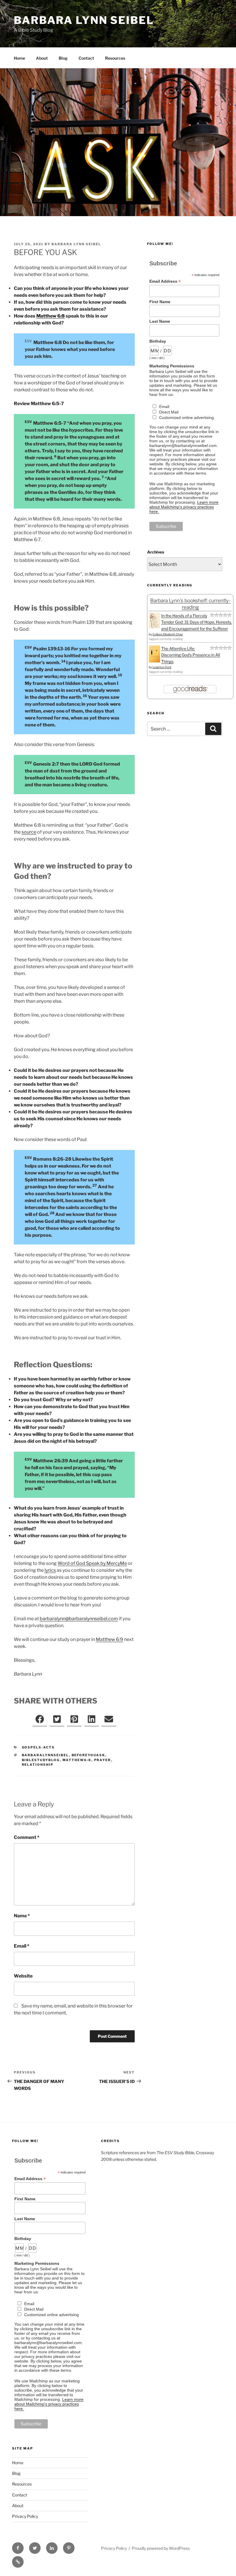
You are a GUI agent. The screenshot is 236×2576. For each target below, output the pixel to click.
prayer (103, 1760)
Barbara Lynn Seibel (84, 20)
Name (22, 1916)
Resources (115, 58)
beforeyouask (88, 1755)
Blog (63, 58)
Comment (27, 1837)
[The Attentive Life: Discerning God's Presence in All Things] (154, 661)
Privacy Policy (25, 2516)
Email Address (165, 281)
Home (19, 58)
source (29, 832)
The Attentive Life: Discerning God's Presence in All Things (191, 655)
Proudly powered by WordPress (161, 2548)
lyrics (50, 1570)
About (42, 58)
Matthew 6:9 (110, 1639)
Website (23, 1976)
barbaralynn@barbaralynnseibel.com (79, 1619)
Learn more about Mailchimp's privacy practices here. (184, 507)
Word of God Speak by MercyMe (92, 1563)
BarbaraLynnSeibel (45, 1755)
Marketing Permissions (172, 366)
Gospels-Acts (38, 1747)
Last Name (160, 321)
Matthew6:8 (77, 1760)
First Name (160, 302)
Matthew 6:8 (51, 316)
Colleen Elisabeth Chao (168, 634)
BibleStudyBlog (41, 1760)
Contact (86, 58)
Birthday (158, 341)
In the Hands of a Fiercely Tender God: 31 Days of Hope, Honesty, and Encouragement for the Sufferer (196, 622)
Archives (156, 552)
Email (22, 1946)
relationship (38, 1765)
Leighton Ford (162, 667)
